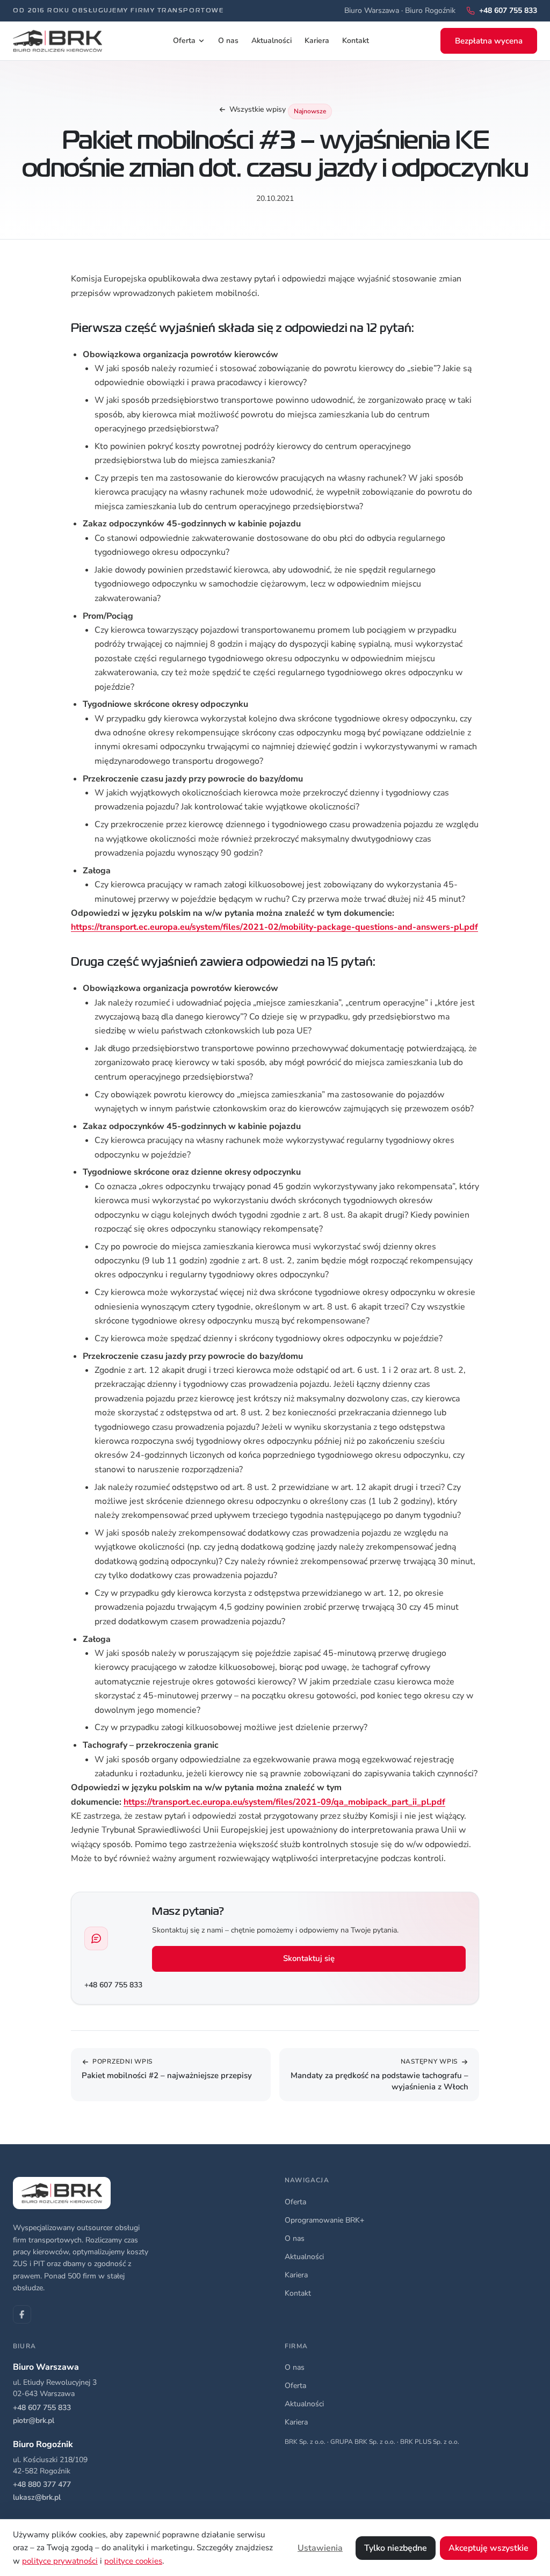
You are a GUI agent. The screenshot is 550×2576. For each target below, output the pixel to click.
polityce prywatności (60, 2561)
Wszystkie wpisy (258, 109)
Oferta (184, 41)
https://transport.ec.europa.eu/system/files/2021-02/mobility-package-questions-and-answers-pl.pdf (274, 927)
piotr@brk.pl (34, 2421)
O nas (228, 41)
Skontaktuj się (309, 1958)
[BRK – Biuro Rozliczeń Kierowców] (57, 41)
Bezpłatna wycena (489, 41)
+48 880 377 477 (42, 2484)
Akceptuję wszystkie (489, 2548)
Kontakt (356, 41)
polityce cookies (133, 2561)
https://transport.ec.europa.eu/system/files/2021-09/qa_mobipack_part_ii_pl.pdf (284, 1802)
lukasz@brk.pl (37, 2497)
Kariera (317, 41)
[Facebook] (22, 2314)
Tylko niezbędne (396, 2548)
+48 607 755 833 (113, 1985)
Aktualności (272, 41)
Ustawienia (320, 2548)
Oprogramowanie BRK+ (324, 2220)
